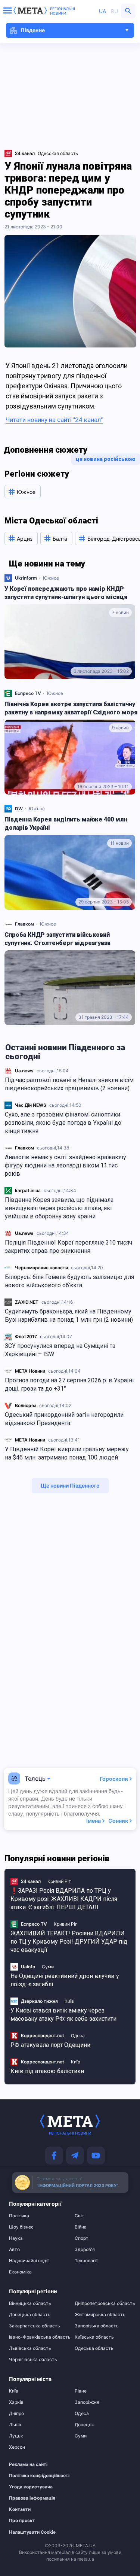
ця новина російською (106, 459)
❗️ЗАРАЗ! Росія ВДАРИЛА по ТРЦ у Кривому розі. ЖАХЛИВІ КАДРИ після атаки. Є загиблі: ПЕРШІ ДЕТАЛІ (64, 1899)
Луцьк (16, 2436)
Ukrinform (26, 578)
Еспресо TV (28, 693)
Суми (48, 1967)
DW (19, 809)
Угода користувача (31, 2487)
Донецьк (84, 2425)
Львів (15, 2425)
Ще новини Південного (70, 1486)
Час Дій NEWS (31, 1105)
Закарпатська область (35, 2326)
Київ (69, 2001)
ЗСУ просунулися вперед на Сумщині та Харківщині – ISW (60, 1350)
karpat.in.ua (28, 1190)
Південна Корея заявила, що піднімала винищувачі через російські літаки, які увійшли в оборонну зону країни (59, 1208)
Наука (16, 2238)
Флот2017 (26, 1336)
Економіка (20, 2272)
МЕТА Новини (30, 1371)
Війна (81, 2227)
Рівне (81, 2391)
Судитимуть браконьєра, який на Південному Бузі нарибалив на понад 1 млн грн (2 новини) (69, 1316)
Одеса (78, 2036)
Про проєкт (22, 2521)
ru (114, 11)
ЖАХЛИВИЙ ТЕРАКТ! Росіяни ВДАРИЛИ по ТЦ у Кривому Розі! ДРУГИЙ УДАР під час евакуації (69, 1942)
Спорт (82, 2238)
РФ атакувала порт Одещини (50, 2045)
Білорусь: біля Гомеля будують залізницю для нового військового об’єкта (69, 1281)
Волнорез (26, 1405)
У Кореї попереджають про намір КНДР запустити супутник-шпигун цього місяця (66, 593)
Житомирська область (100, 2315)
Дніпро (16, 2414)
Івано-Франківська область (37, 2337)
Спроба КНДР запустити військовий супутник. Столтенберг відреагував (57, 939)
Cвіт (80, 2216)
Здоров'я (85, 2250)
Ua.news (24, 1071)
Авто (14, 2250)
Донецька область (30, 2315)
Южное (51, 578)
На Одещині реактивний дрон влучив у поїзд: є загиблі (65, 1980)
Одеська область (94, 2348)
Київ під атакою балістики (47, 2071)
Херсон (17, 2447)
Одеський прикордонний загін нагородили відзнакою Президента (64, 1419)
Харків (16, 2402)
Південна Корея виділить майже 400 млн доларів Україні (66, 824)
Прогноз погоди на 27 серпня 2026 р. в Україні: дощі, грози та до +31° (70, 1384)
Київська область (94, 2337)
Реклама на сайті (28, 2464)
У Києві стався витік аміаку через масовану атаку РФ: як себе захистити (63, 2015)
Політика (19, 2216)
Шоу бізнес (21, 2227)
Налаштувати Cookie (32, 2532)
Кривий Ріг (59, 1881)
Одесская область (58, 153)
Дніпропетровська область (103, 2303)
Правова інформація (32, 2498)
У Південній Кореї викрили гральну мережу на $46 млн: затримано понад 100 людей (67, 1453)
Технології (86, 2261)
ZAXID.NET (27, 1302)
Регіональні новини (63, 11)
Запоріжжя (87, 2402)
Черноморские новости (41, 1268)
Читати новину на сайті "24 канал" (54, 420)
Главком (24, 1148)
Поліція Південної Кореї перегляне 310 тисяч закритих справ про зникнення (69, 1247)
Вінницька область (30, 2303)
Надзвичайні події (29, 2261)
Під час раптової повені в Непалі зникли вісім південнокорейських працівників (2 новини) (69, 1084)
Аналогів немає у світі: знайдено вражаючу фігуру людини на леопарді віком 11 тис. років (66, 1165)
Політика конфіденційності (33, 2476)
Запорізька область (97, 2326)
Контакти (20, 2509)
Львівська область (30, 2348)
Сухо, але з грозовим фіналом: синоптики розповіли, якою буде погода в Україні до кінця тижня (63, 1123)
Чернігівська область (33, 2360)
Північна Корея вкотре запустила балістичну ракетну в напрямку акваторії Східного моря (71, 708)
